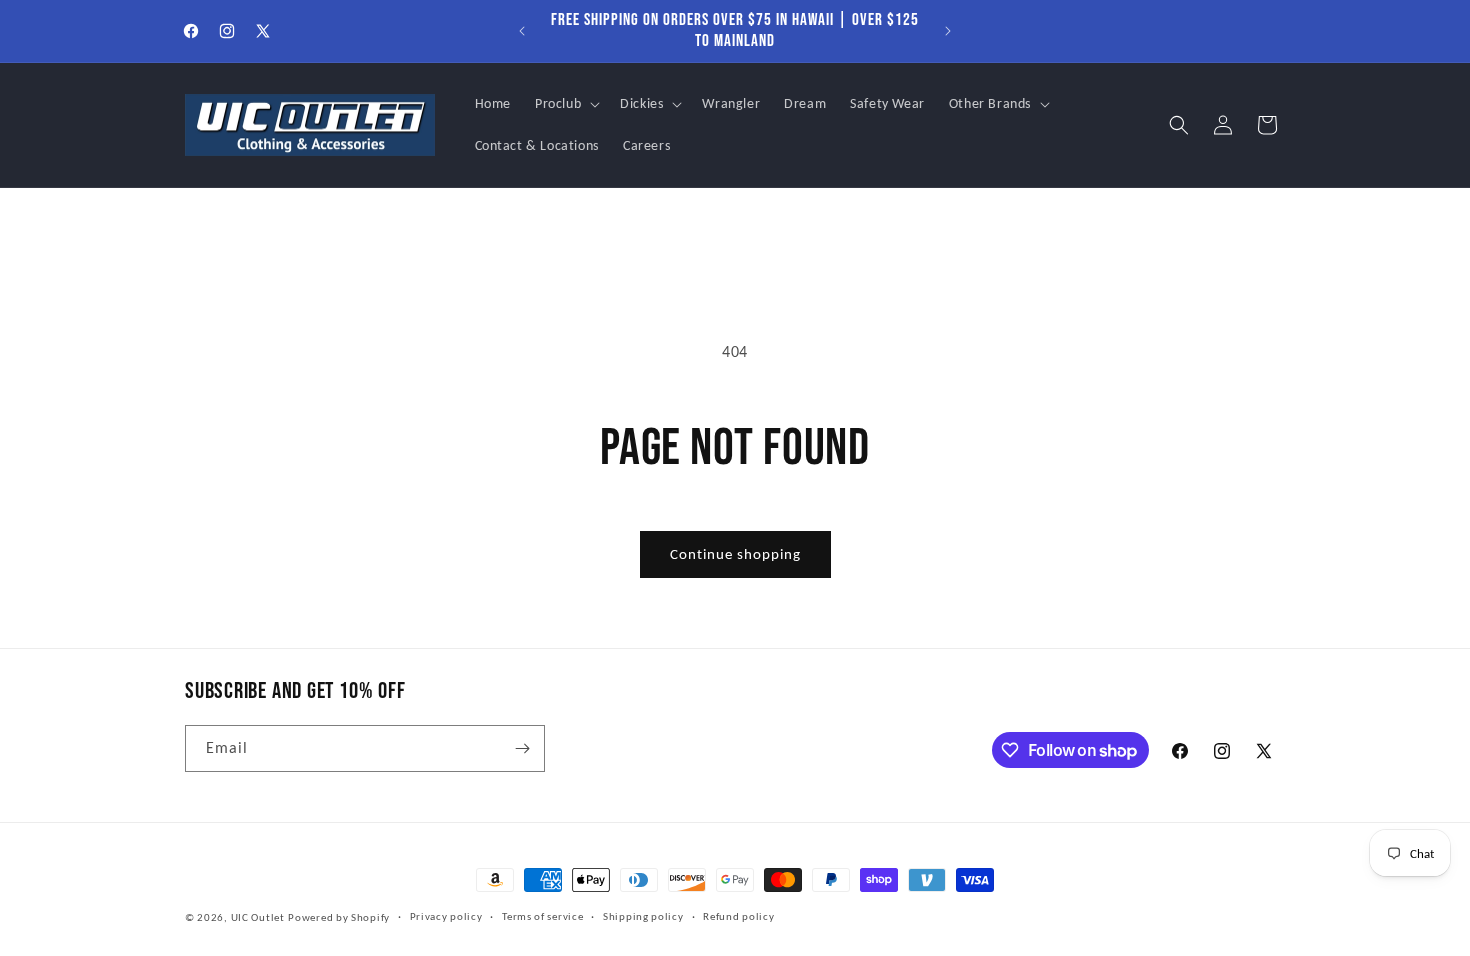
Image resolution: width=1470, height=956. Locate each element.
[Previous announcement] (522, 31)
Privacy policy (446, 916)
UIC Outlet (258, 917)
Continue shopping (735, 554)
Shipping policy (643, 916)
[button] (565, 104)
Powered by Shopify (339, 917)
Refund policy (738, 916)
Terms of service (542, 916)
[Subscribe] (522, 748)
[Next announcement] (948, 31)
